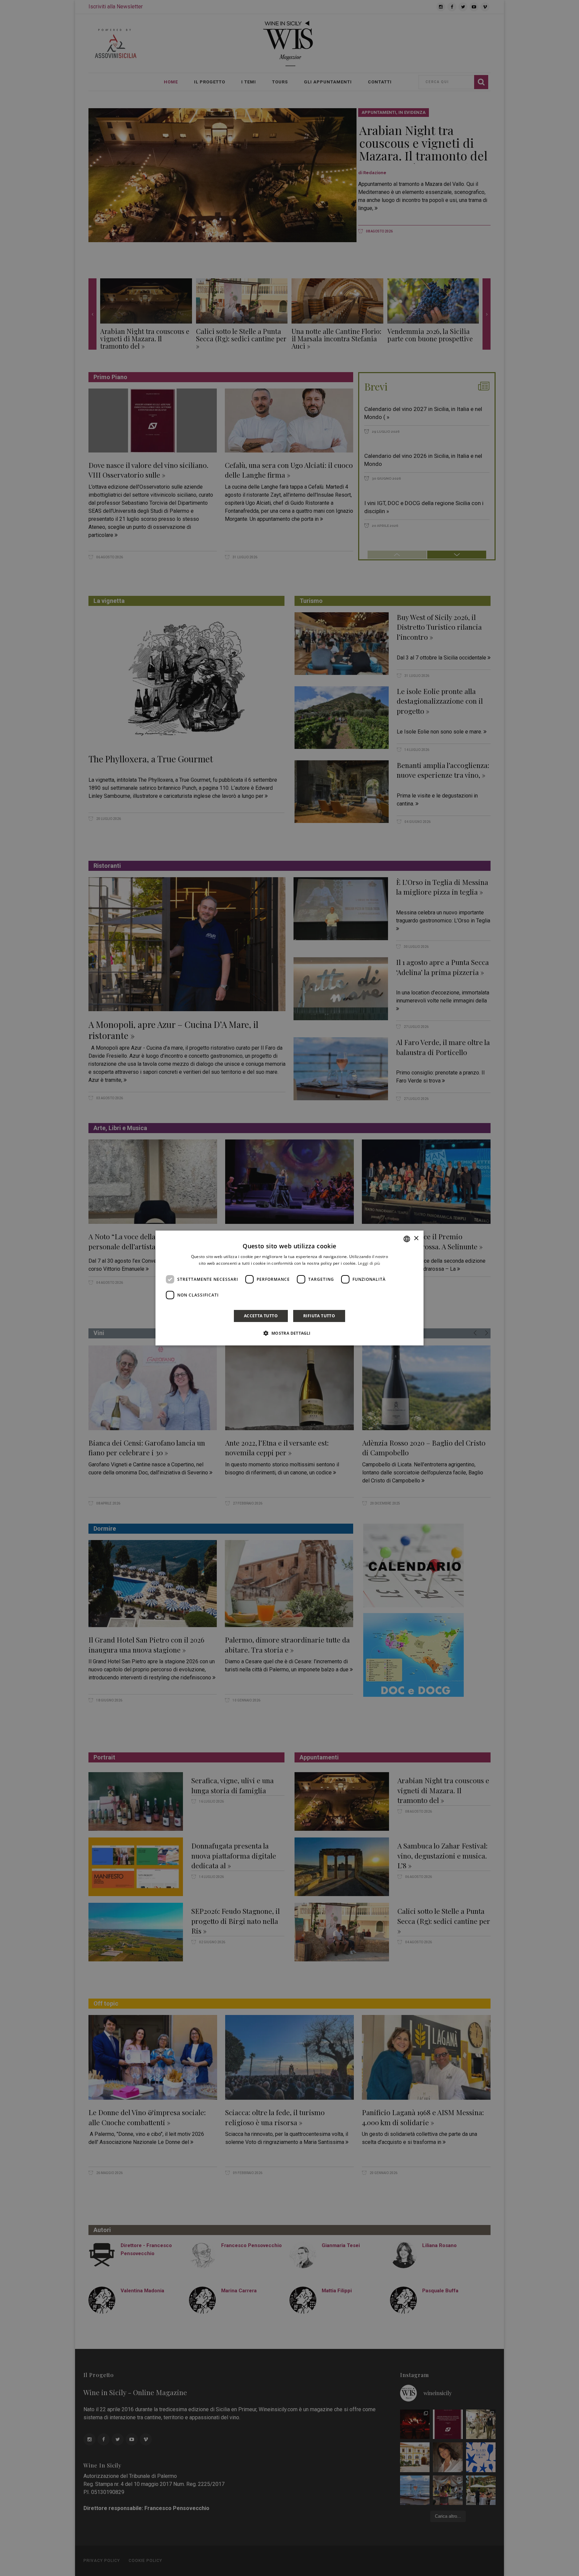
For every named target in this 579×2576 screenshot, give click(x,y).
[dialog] (289, 1288)
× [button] (416, 1238)
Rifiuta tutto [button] (319, 1316)
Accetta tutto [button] (261, 1316)
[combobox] (407, 1239)
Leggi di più (369, 1263)
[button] (289, 1333)
